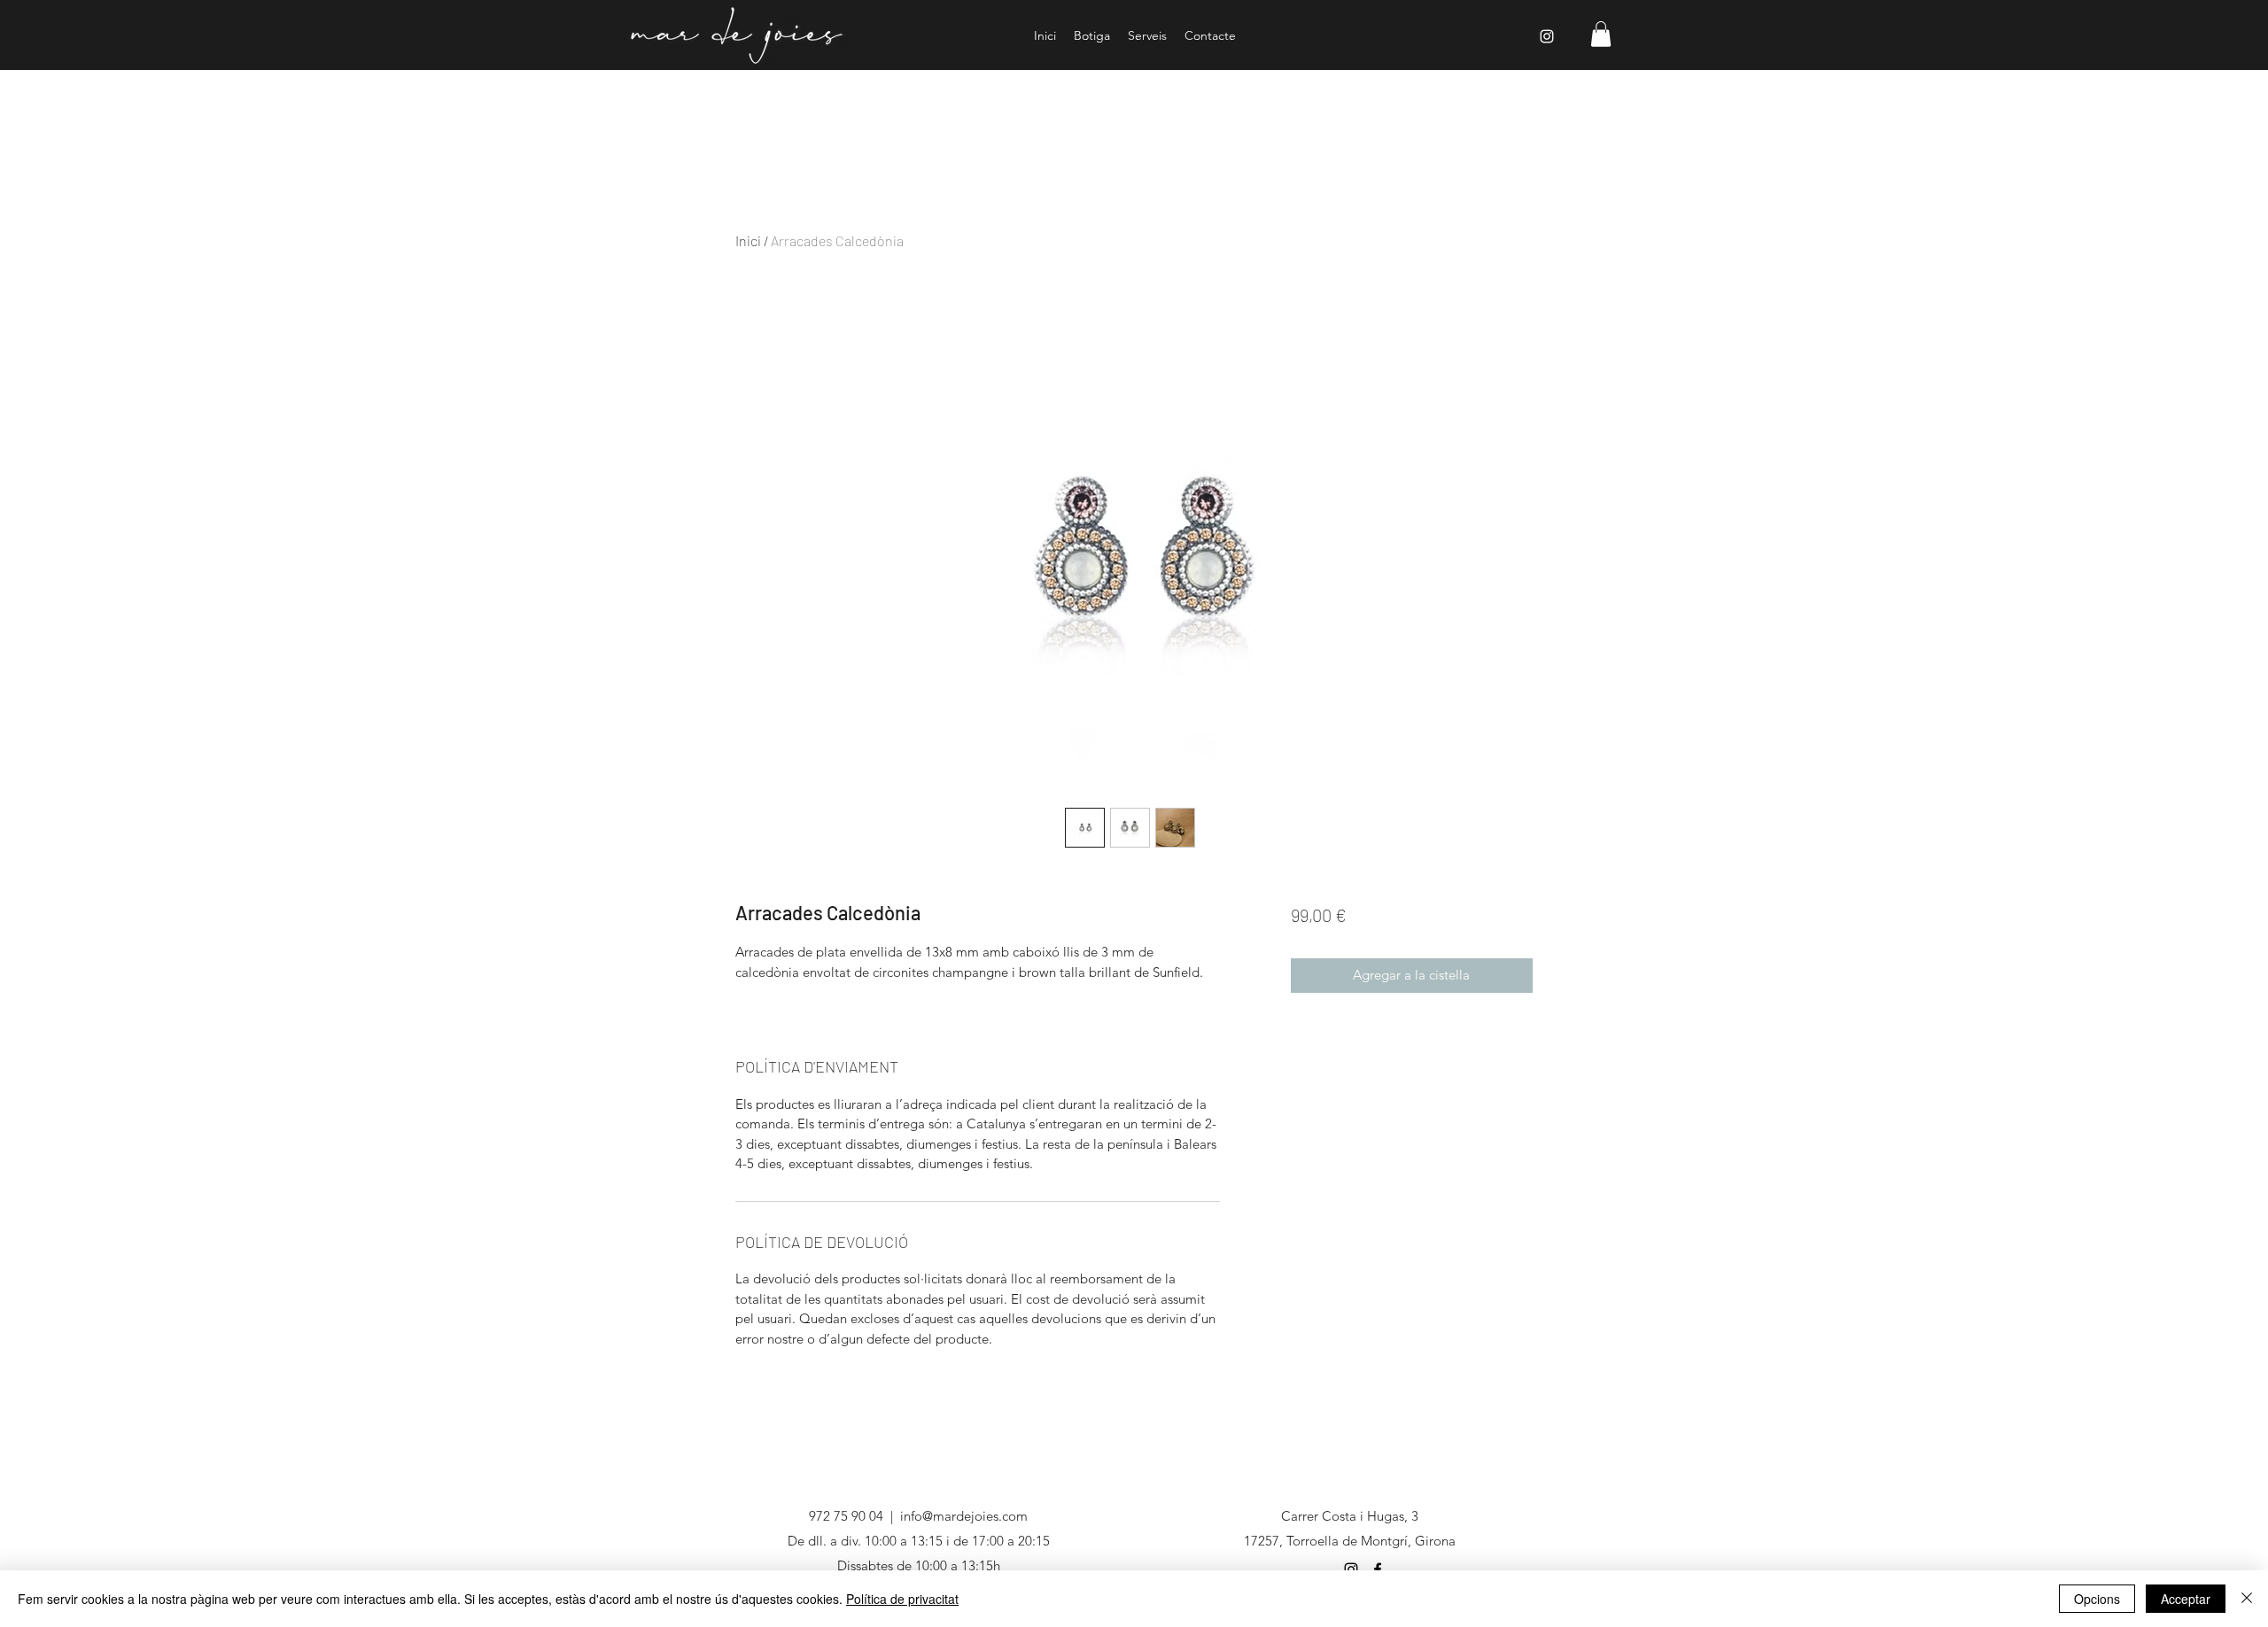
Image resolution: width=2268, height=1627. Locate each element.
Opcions (2097, 1599)
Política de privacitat (902, 1599)
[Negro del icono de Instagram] (1351, 1569)
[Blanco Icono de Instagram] (1547, 36)
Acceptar (2186, 1599)
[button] (1601, 34)
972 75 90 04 (846, 1516)
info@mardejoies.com (964, 1516)
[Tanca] (2247, 1599)
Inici (748, 240)
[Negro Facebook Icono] (1378, 1569)
